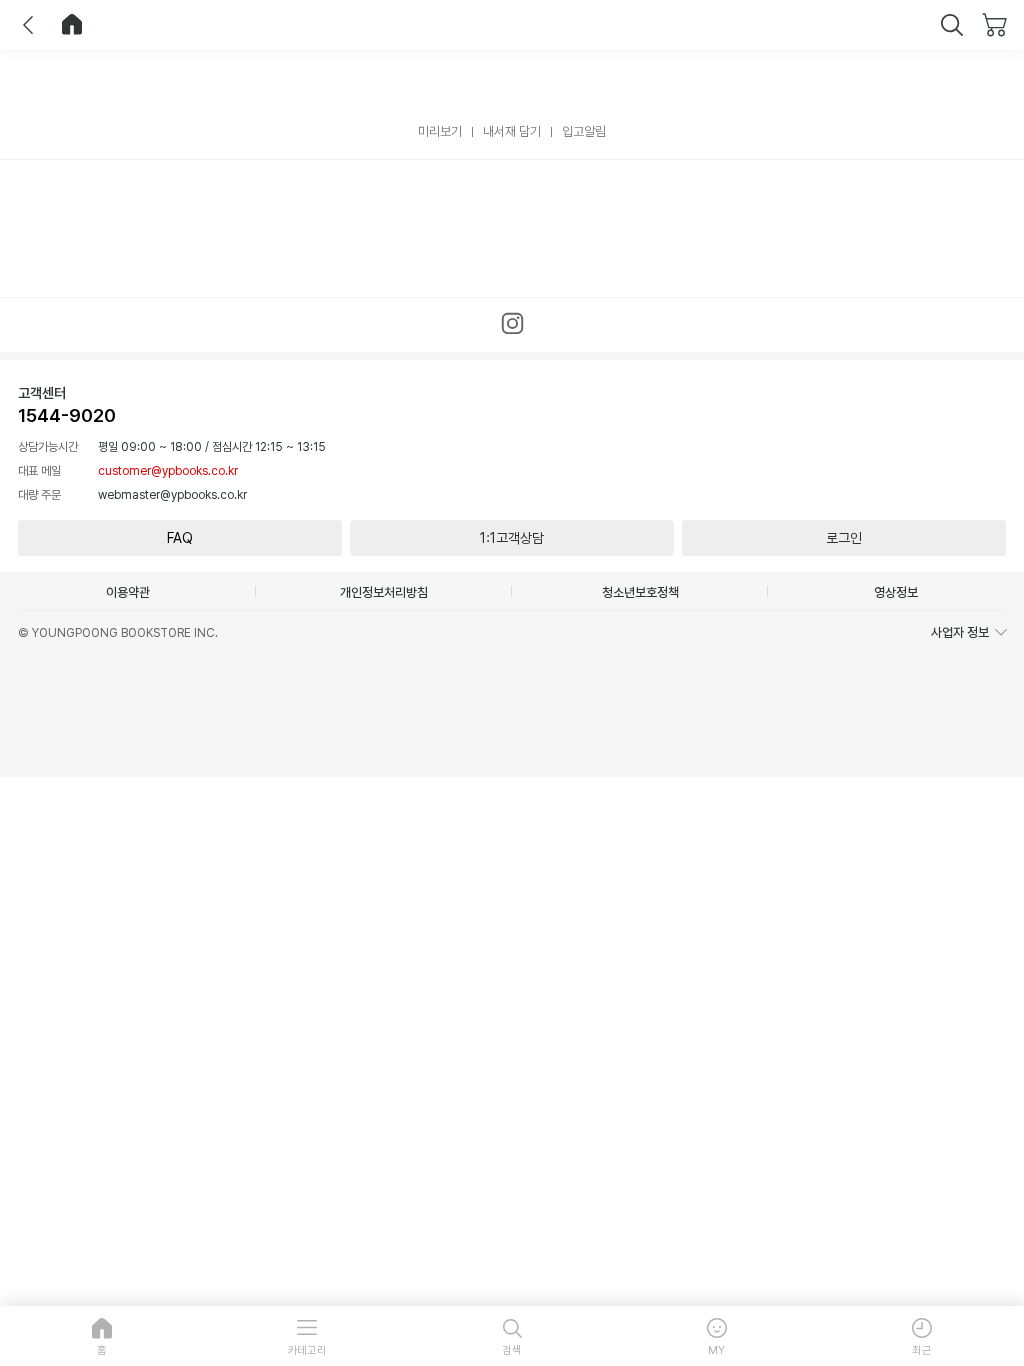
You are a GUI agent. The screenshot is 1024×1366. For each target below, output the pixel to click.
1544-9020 (67, 415)
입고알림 (584, 131)
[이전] (28, 25)
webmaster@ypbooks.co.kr (172, 495)
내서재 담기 (512, 131)
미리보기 (440, 131)
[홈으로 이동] (72, 25)
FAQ (180, 538)
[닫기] (952, 25)
